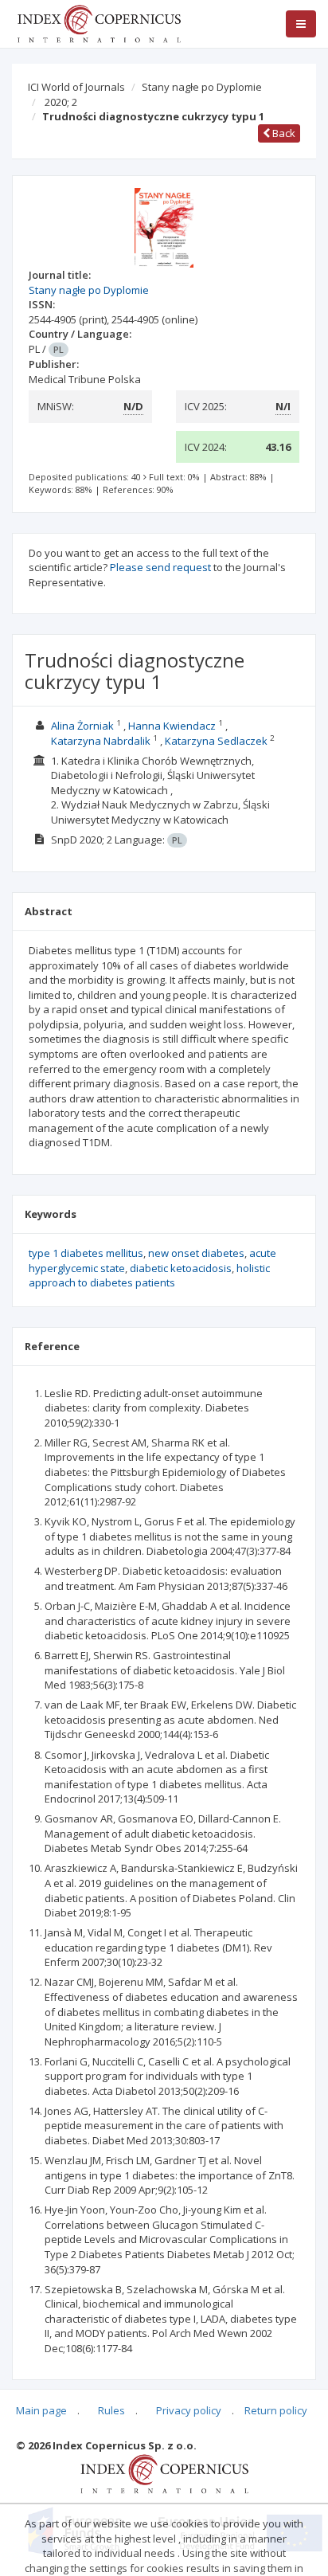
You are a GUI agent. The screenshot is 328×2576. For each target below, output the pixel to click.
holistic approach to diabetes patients (149, 1276)
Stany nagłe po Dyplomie (202, 87)
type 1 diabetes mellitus (86, 1253)
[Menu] (301, 24)
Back (283, 133)
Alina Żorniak (82, 726)
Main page (41, 2410)
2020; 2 (61, 102)
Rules (111, 2410)
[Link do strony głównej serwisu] (99, 22)
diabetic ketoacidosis (181, 1268)
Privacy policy (189, 2410)
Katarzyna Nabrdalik (101, 741)
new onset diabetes (196, 1253)
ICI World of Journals (76, 87)
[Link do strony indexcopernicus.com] (164, 2472)
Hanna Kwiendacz (172, 726)
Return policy (276, 2410)
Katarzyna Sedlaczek (216, 741)
